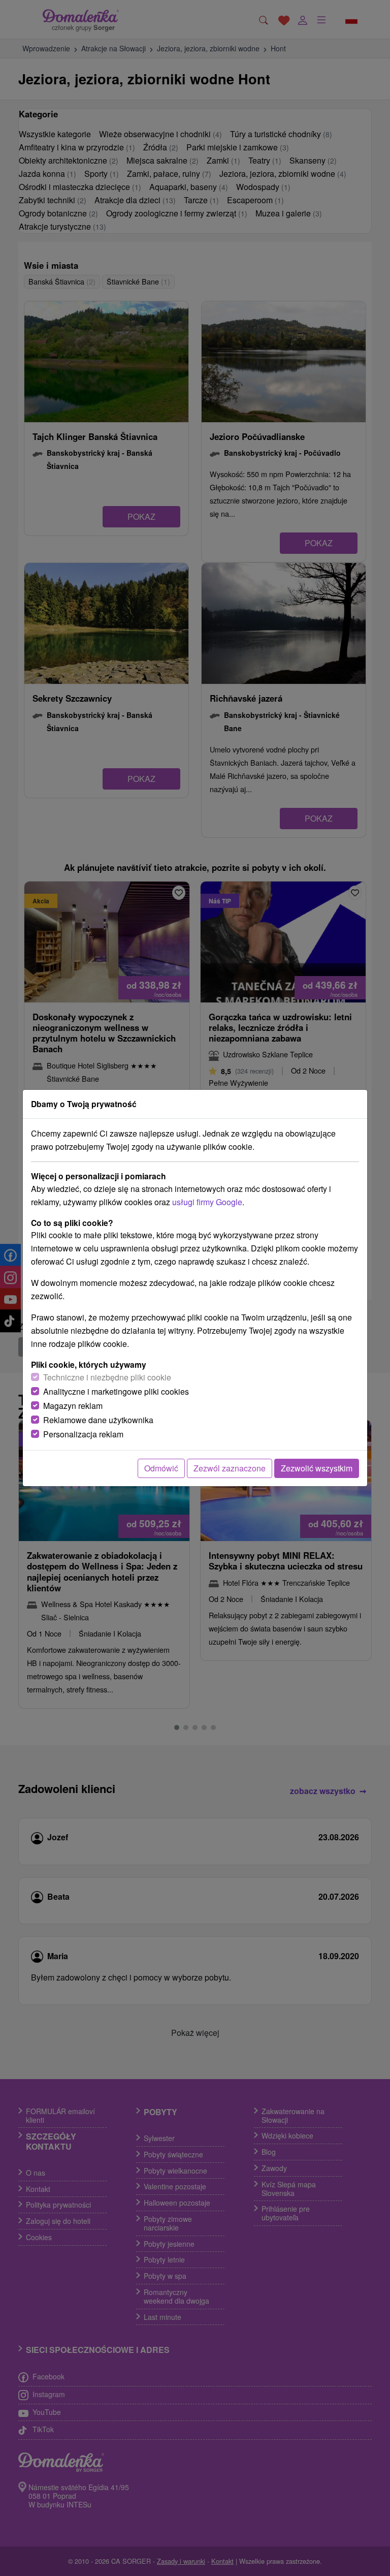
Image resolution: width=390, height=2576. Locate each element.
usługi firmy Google (207, 1202)
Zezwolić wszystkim (317, 1468)
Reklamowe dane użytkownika (98, 1420)
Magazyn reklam (73, 1406)
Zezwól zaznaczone (230, 1468)
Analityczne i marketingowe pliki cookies (116, 1391)
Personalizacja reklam (83, 1434)
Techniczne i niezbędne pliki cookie (107, 1377)
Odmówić (161, 1468)
